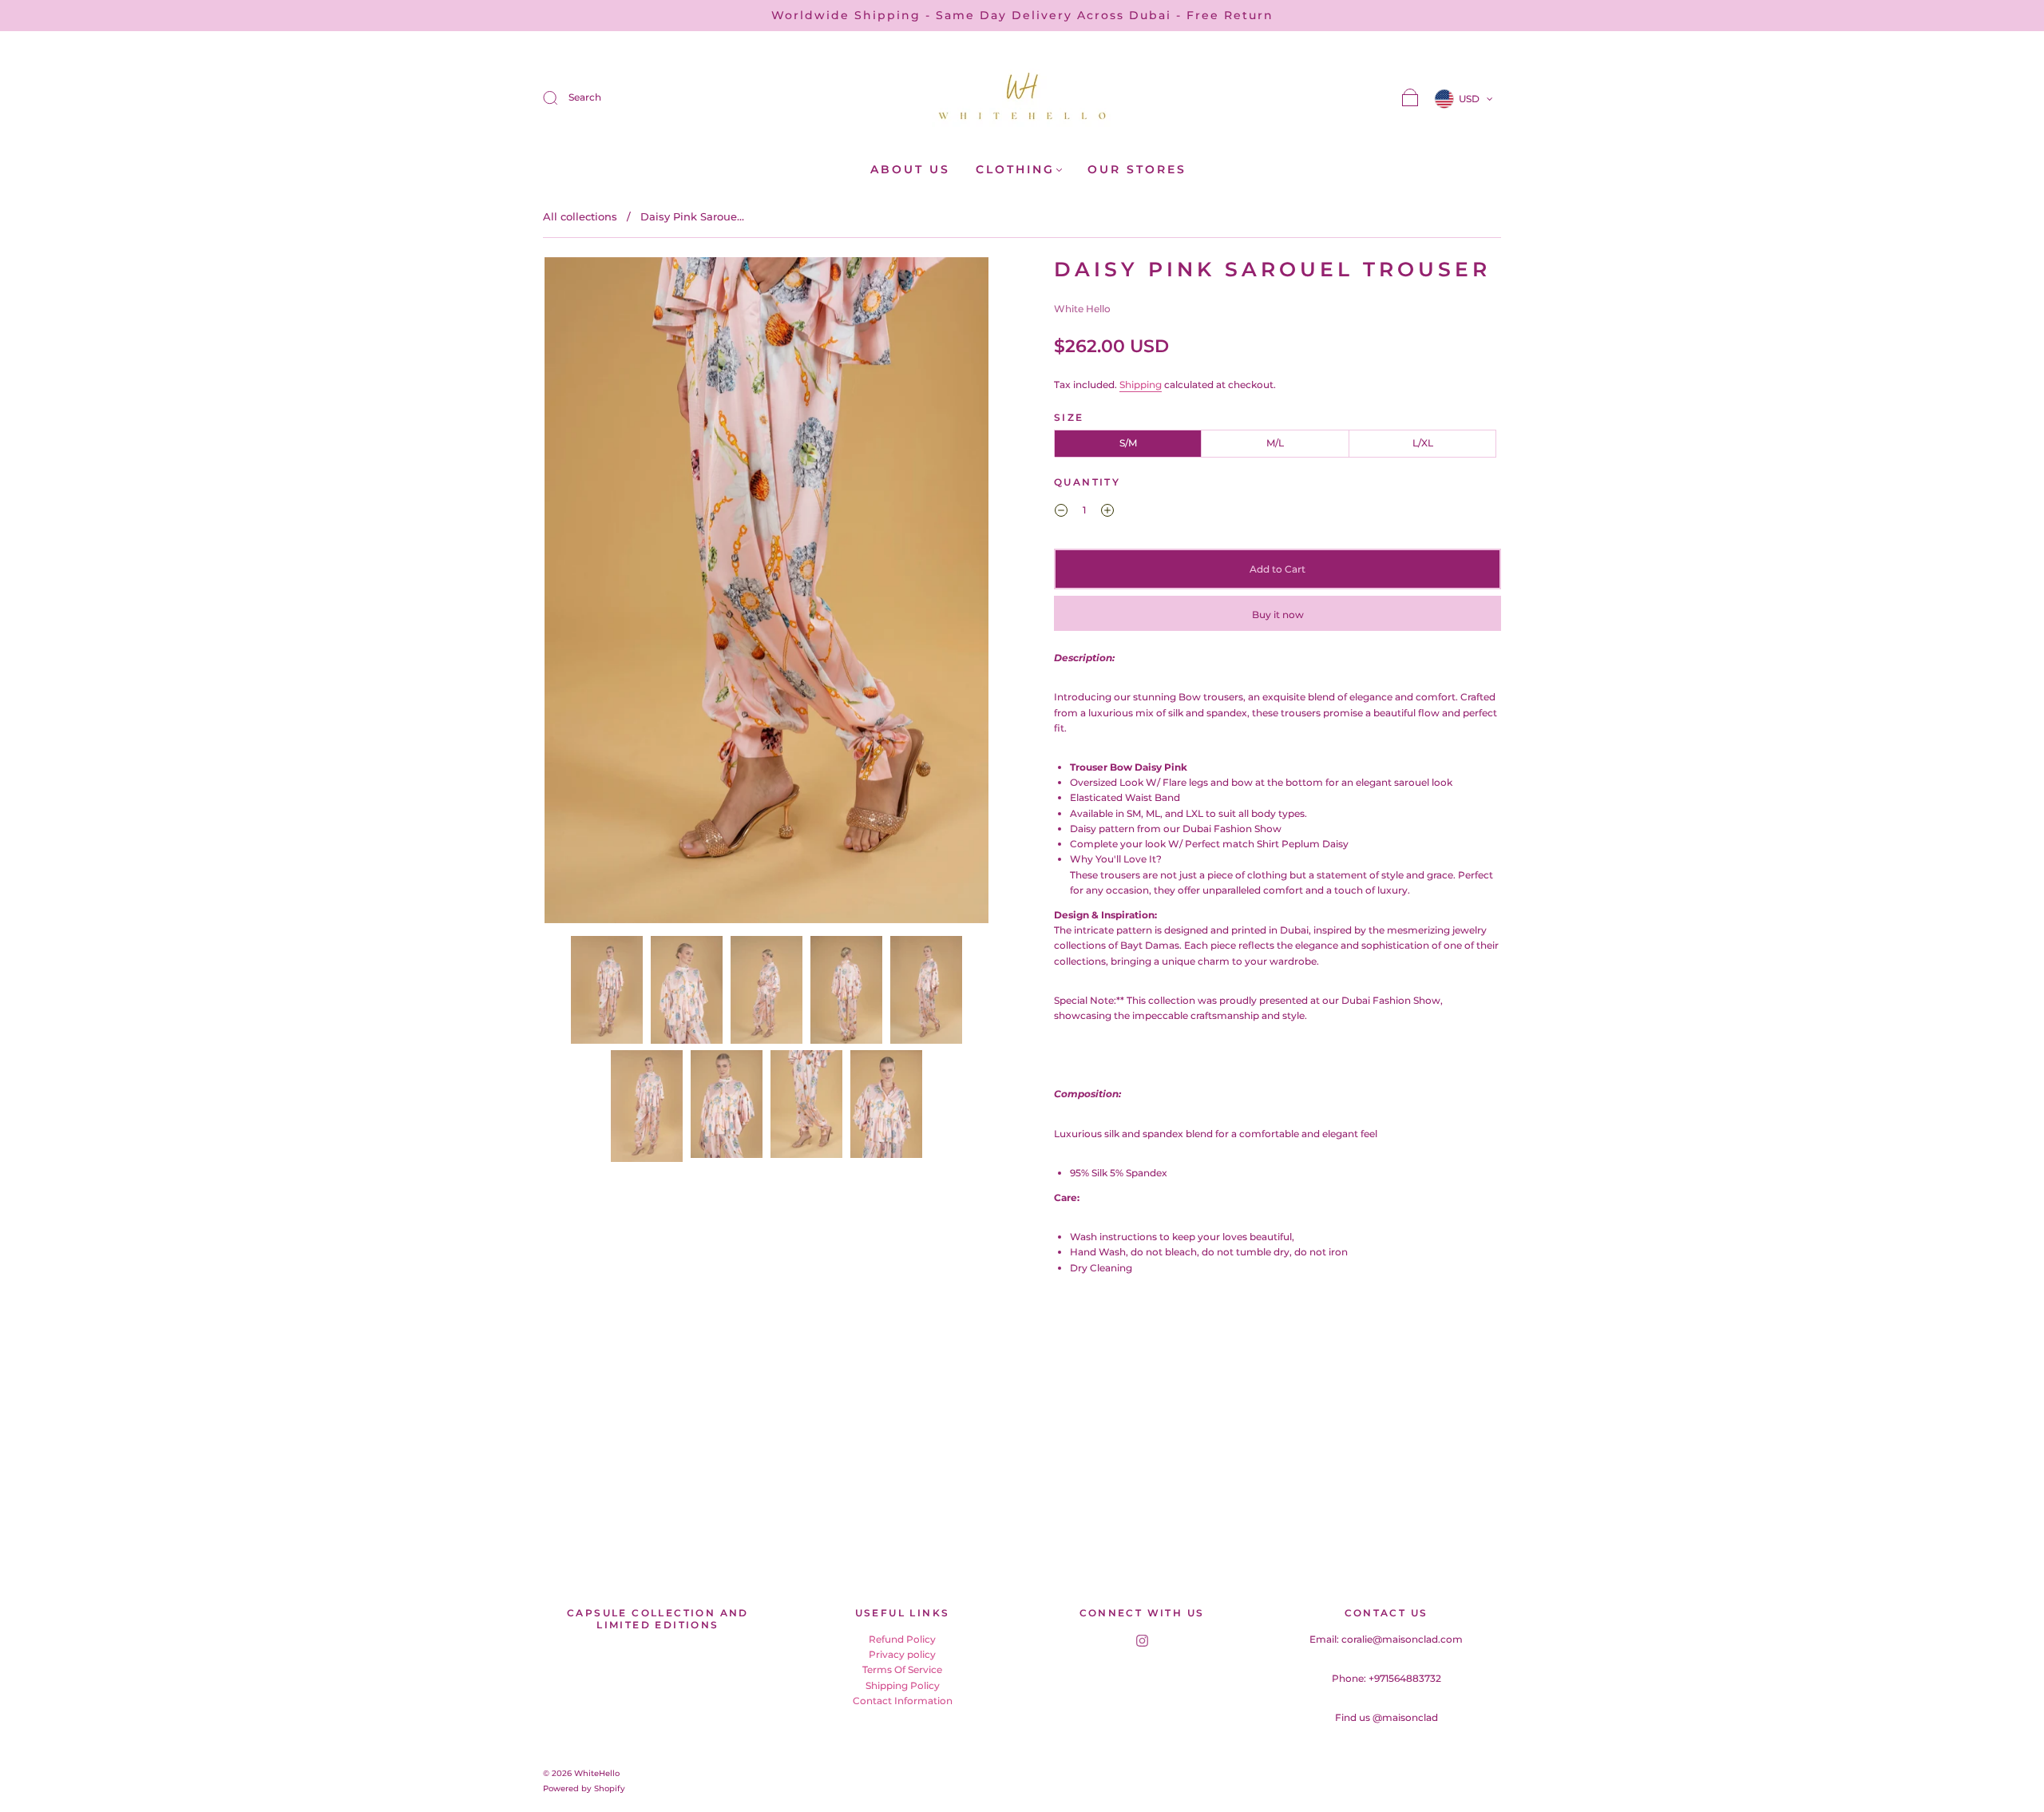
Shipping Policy (903, 1685)
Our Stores (1137, 170)
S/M (1128, 443)
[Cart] (1410, 99)
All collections (580, 216)
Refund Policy (902, 1639)
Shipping (1141, 385)
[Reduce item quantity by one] (1061, 512)
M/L (1275, 443)
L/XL (1423, 443)
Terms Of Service (902, 1669)
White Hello (1082, 309)
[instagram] (1142, 1641)
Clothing (1015, 170)
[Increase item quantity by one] (1107, 512)
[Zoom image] (766, 593)
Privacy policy (902, 1654)
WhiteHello (597, 1773)
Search (585, 97)
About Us (910, 170)
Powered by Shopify (584, 1788)
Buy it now (1278, 615)
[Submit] (561, 97)
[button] (589, 593)
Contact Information (903, 1701)
